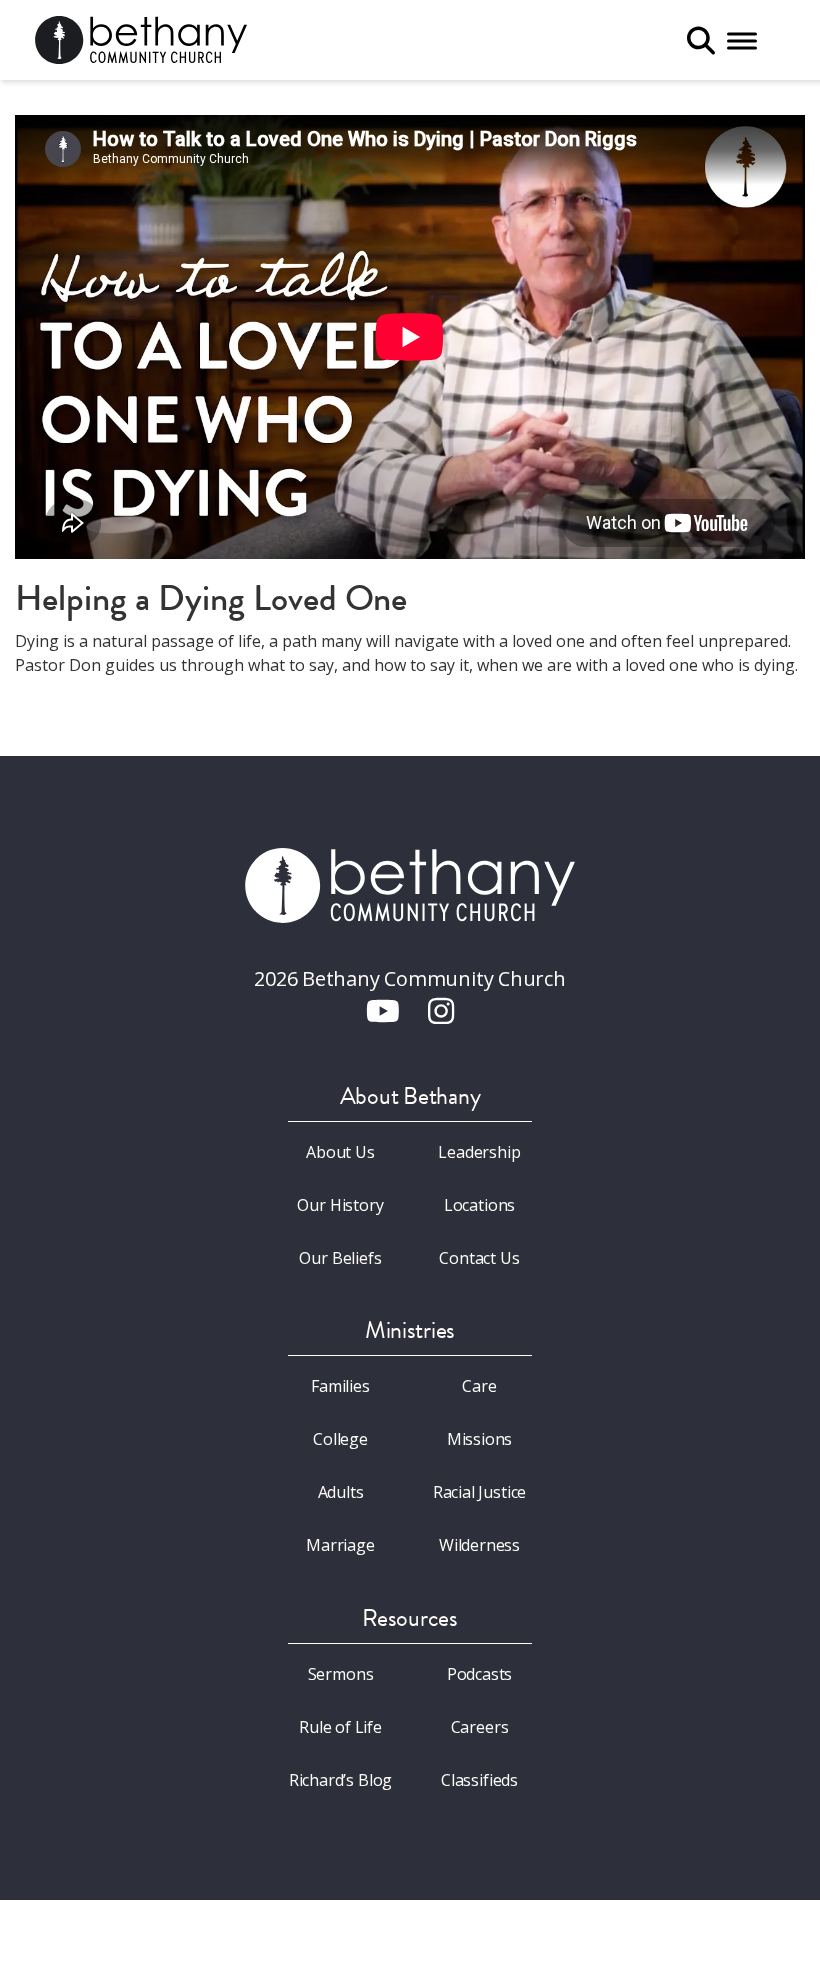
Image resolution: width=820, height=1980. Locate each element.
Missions (480, 1439)
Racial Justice (480, 1492)
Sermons (341, 1674)
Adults (341, 1492)
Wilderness (479, 1545)
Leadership (479, 1152)
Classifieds (479, 1780)
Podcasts (480, 1674)
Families (340, 1386)
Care (479, 1386)
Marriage (340, 1545)
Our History (340, 1205)
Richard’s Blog (341, 1780)
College (340, 1439)
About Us (340, 1152)
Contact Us (479, 1258)
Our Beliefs (340, 1258)
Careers (480, 1727)
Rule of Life (340, 1727)
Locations (479, 1205)
